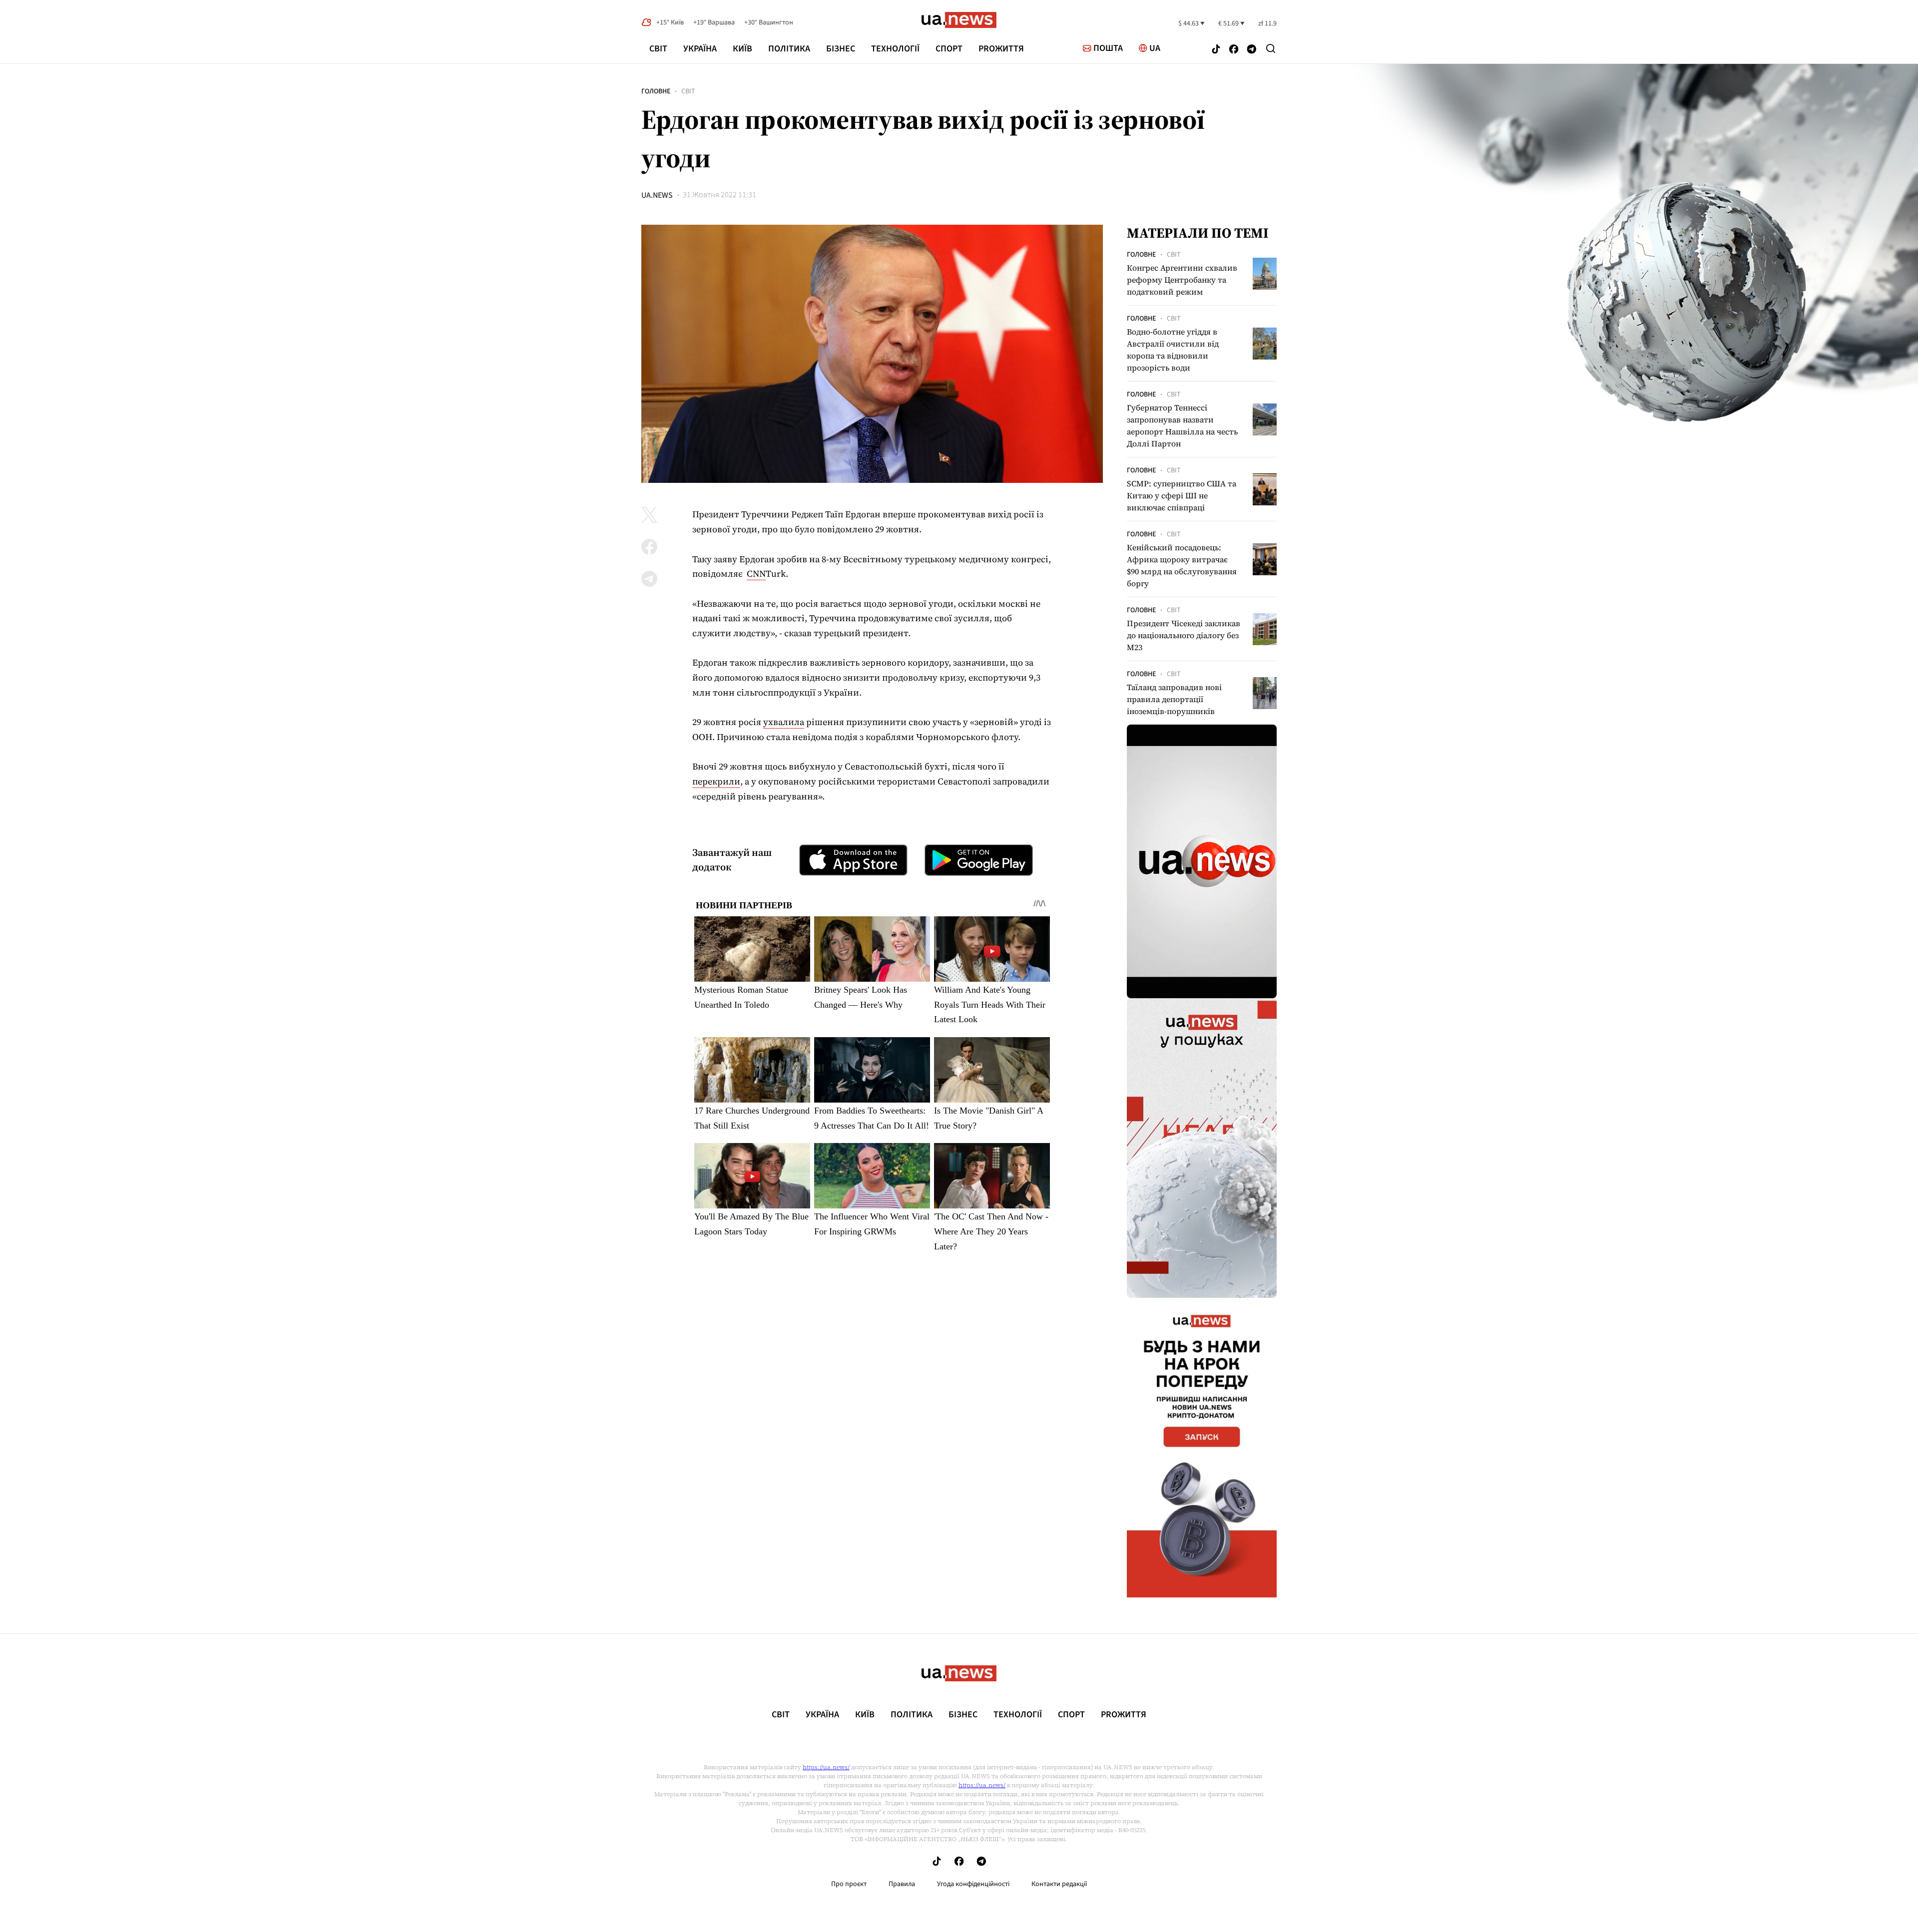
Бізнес (841, 49)
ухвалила (784, 722)
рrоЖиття (1001, 49)
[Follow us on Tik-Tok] (1216, 50)
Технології (895, 49)
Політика (789, 49)
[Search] (1271, 48)
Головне (656, 91)
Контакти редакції (1059, 1884)
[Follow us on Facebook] (1234, 50)
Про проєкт (849, 1884)
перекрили (716, 781)
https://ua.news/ (826, 1767)
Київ (742, 49)
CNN (756, 574)
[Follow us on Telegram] (1252, 50)
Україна (700, 49)
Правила (902, 1884)
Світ (658, 49)
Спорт (949, 49)
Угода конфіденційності (973, 1884)
